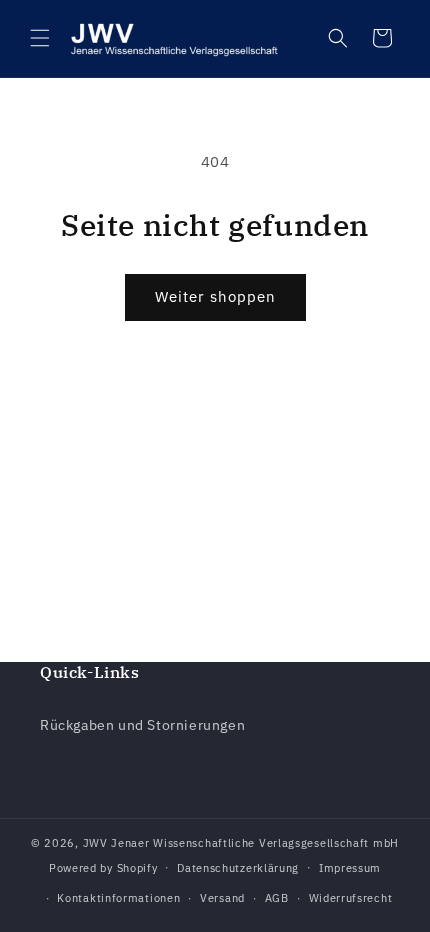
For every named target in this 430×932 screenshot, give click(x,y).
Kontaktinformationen (118, 898)
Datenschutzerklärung (238, 868)
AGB (277, 898)
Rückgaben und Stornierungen (142, 725)
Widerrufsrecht (351, 898)
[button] (40, 38)
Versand (222, 898)
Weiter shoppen (215, 296)
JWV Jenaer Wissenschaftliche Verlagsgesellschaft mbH (241, 843)
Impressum (350, 868)
